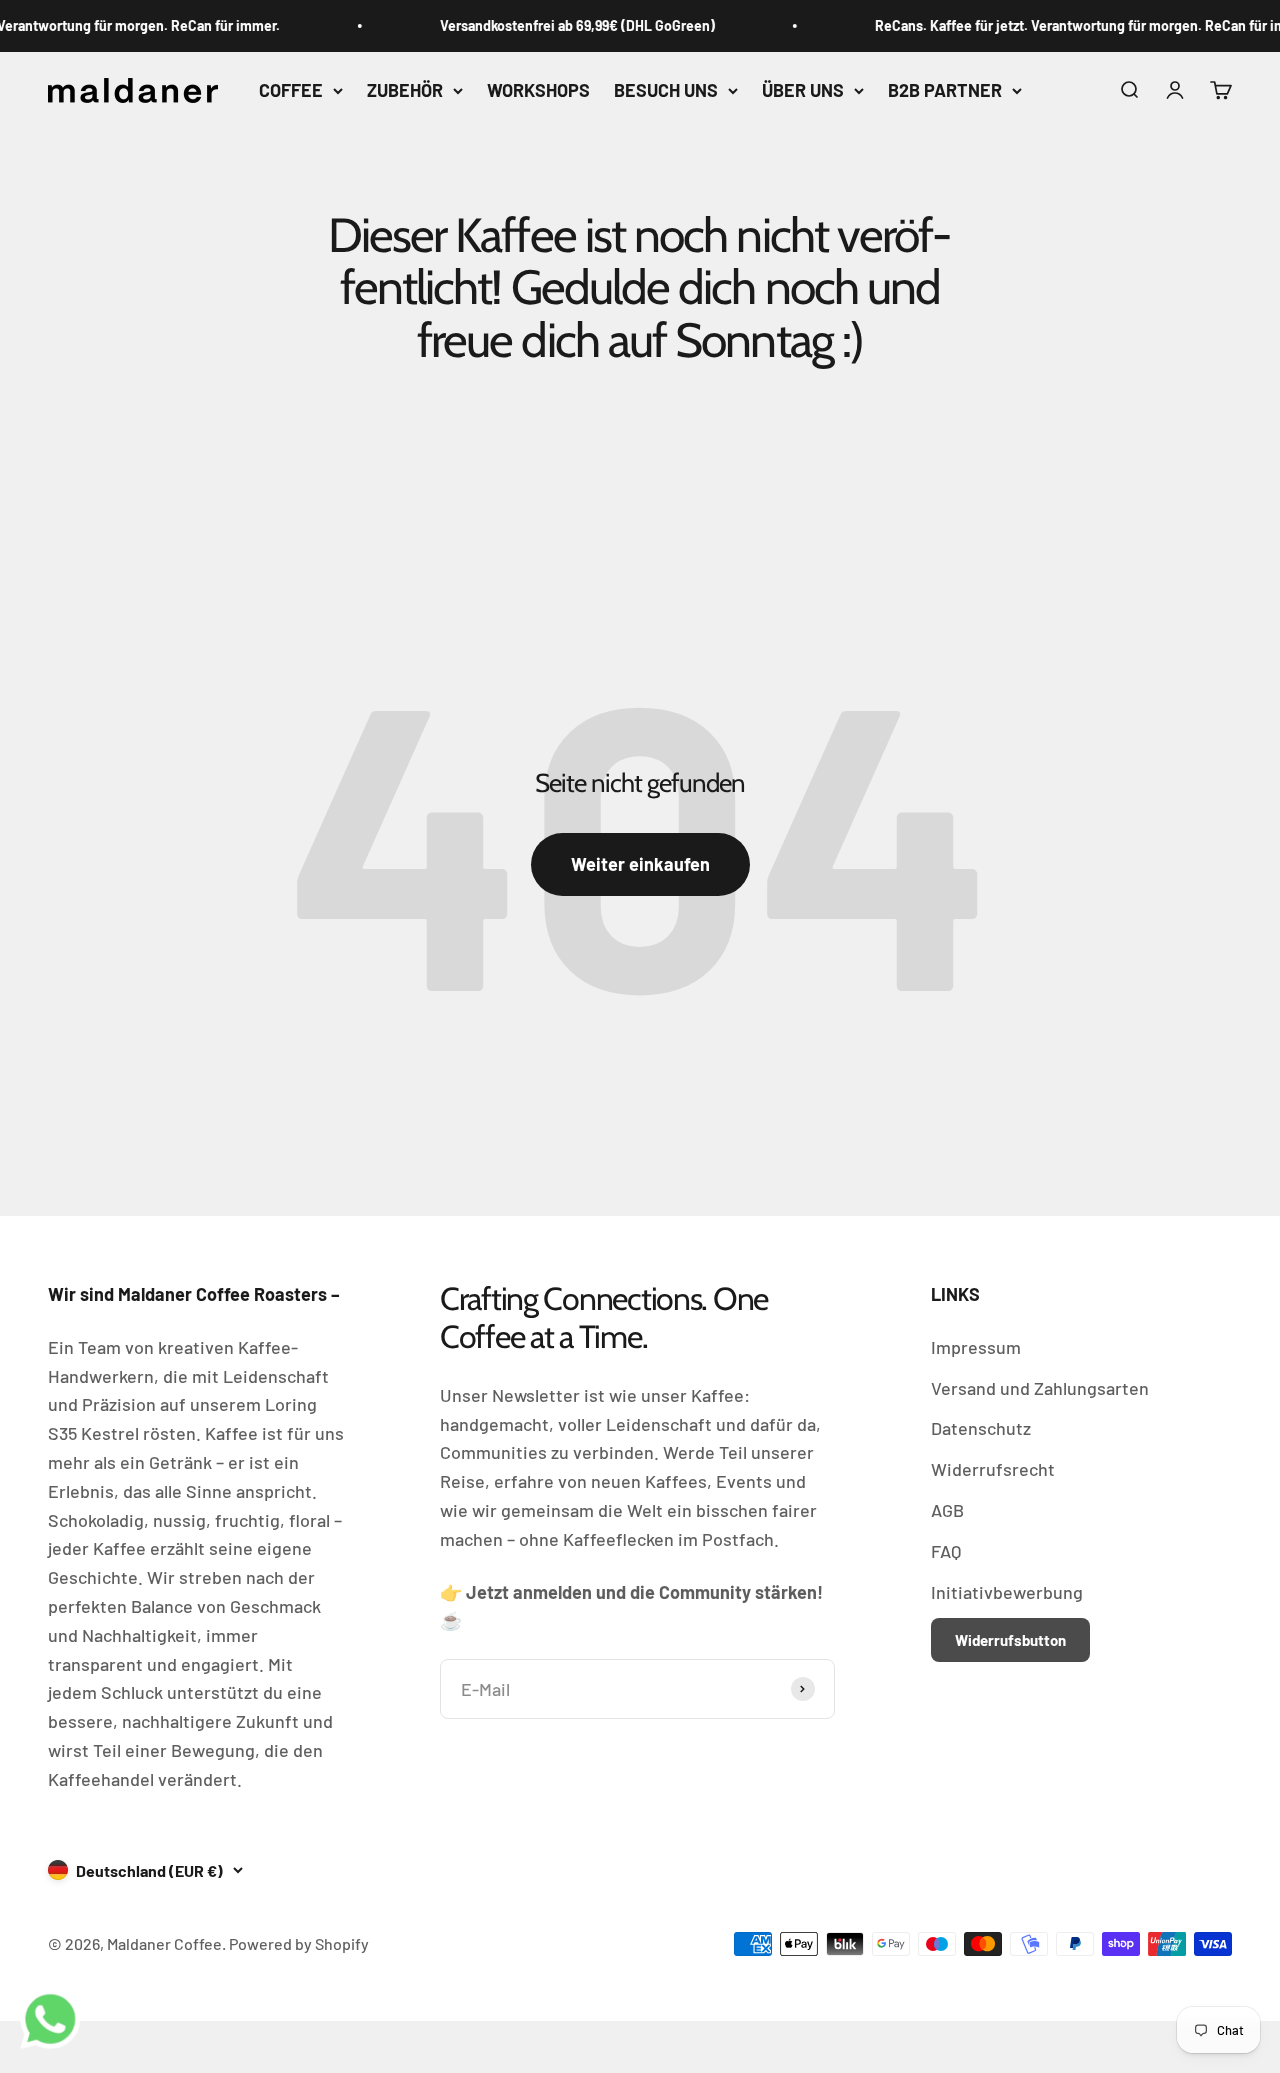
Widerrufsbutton (1010, 1640)
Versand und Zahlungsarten (1040, 1388)
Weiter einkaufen (640, 864)
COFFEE (291, 90)
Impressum (976, 1347)
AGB (947, 1510)
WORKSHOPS (538, 90)
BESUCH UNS (666, 90)
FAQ (946, 1551)
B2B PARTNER (945, 90)
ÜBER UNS (803, 90)
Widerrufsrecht (993, 1469)
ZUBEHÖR (405, 90)
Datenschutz (981, 1428)
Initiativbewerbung (1007, 1592)
